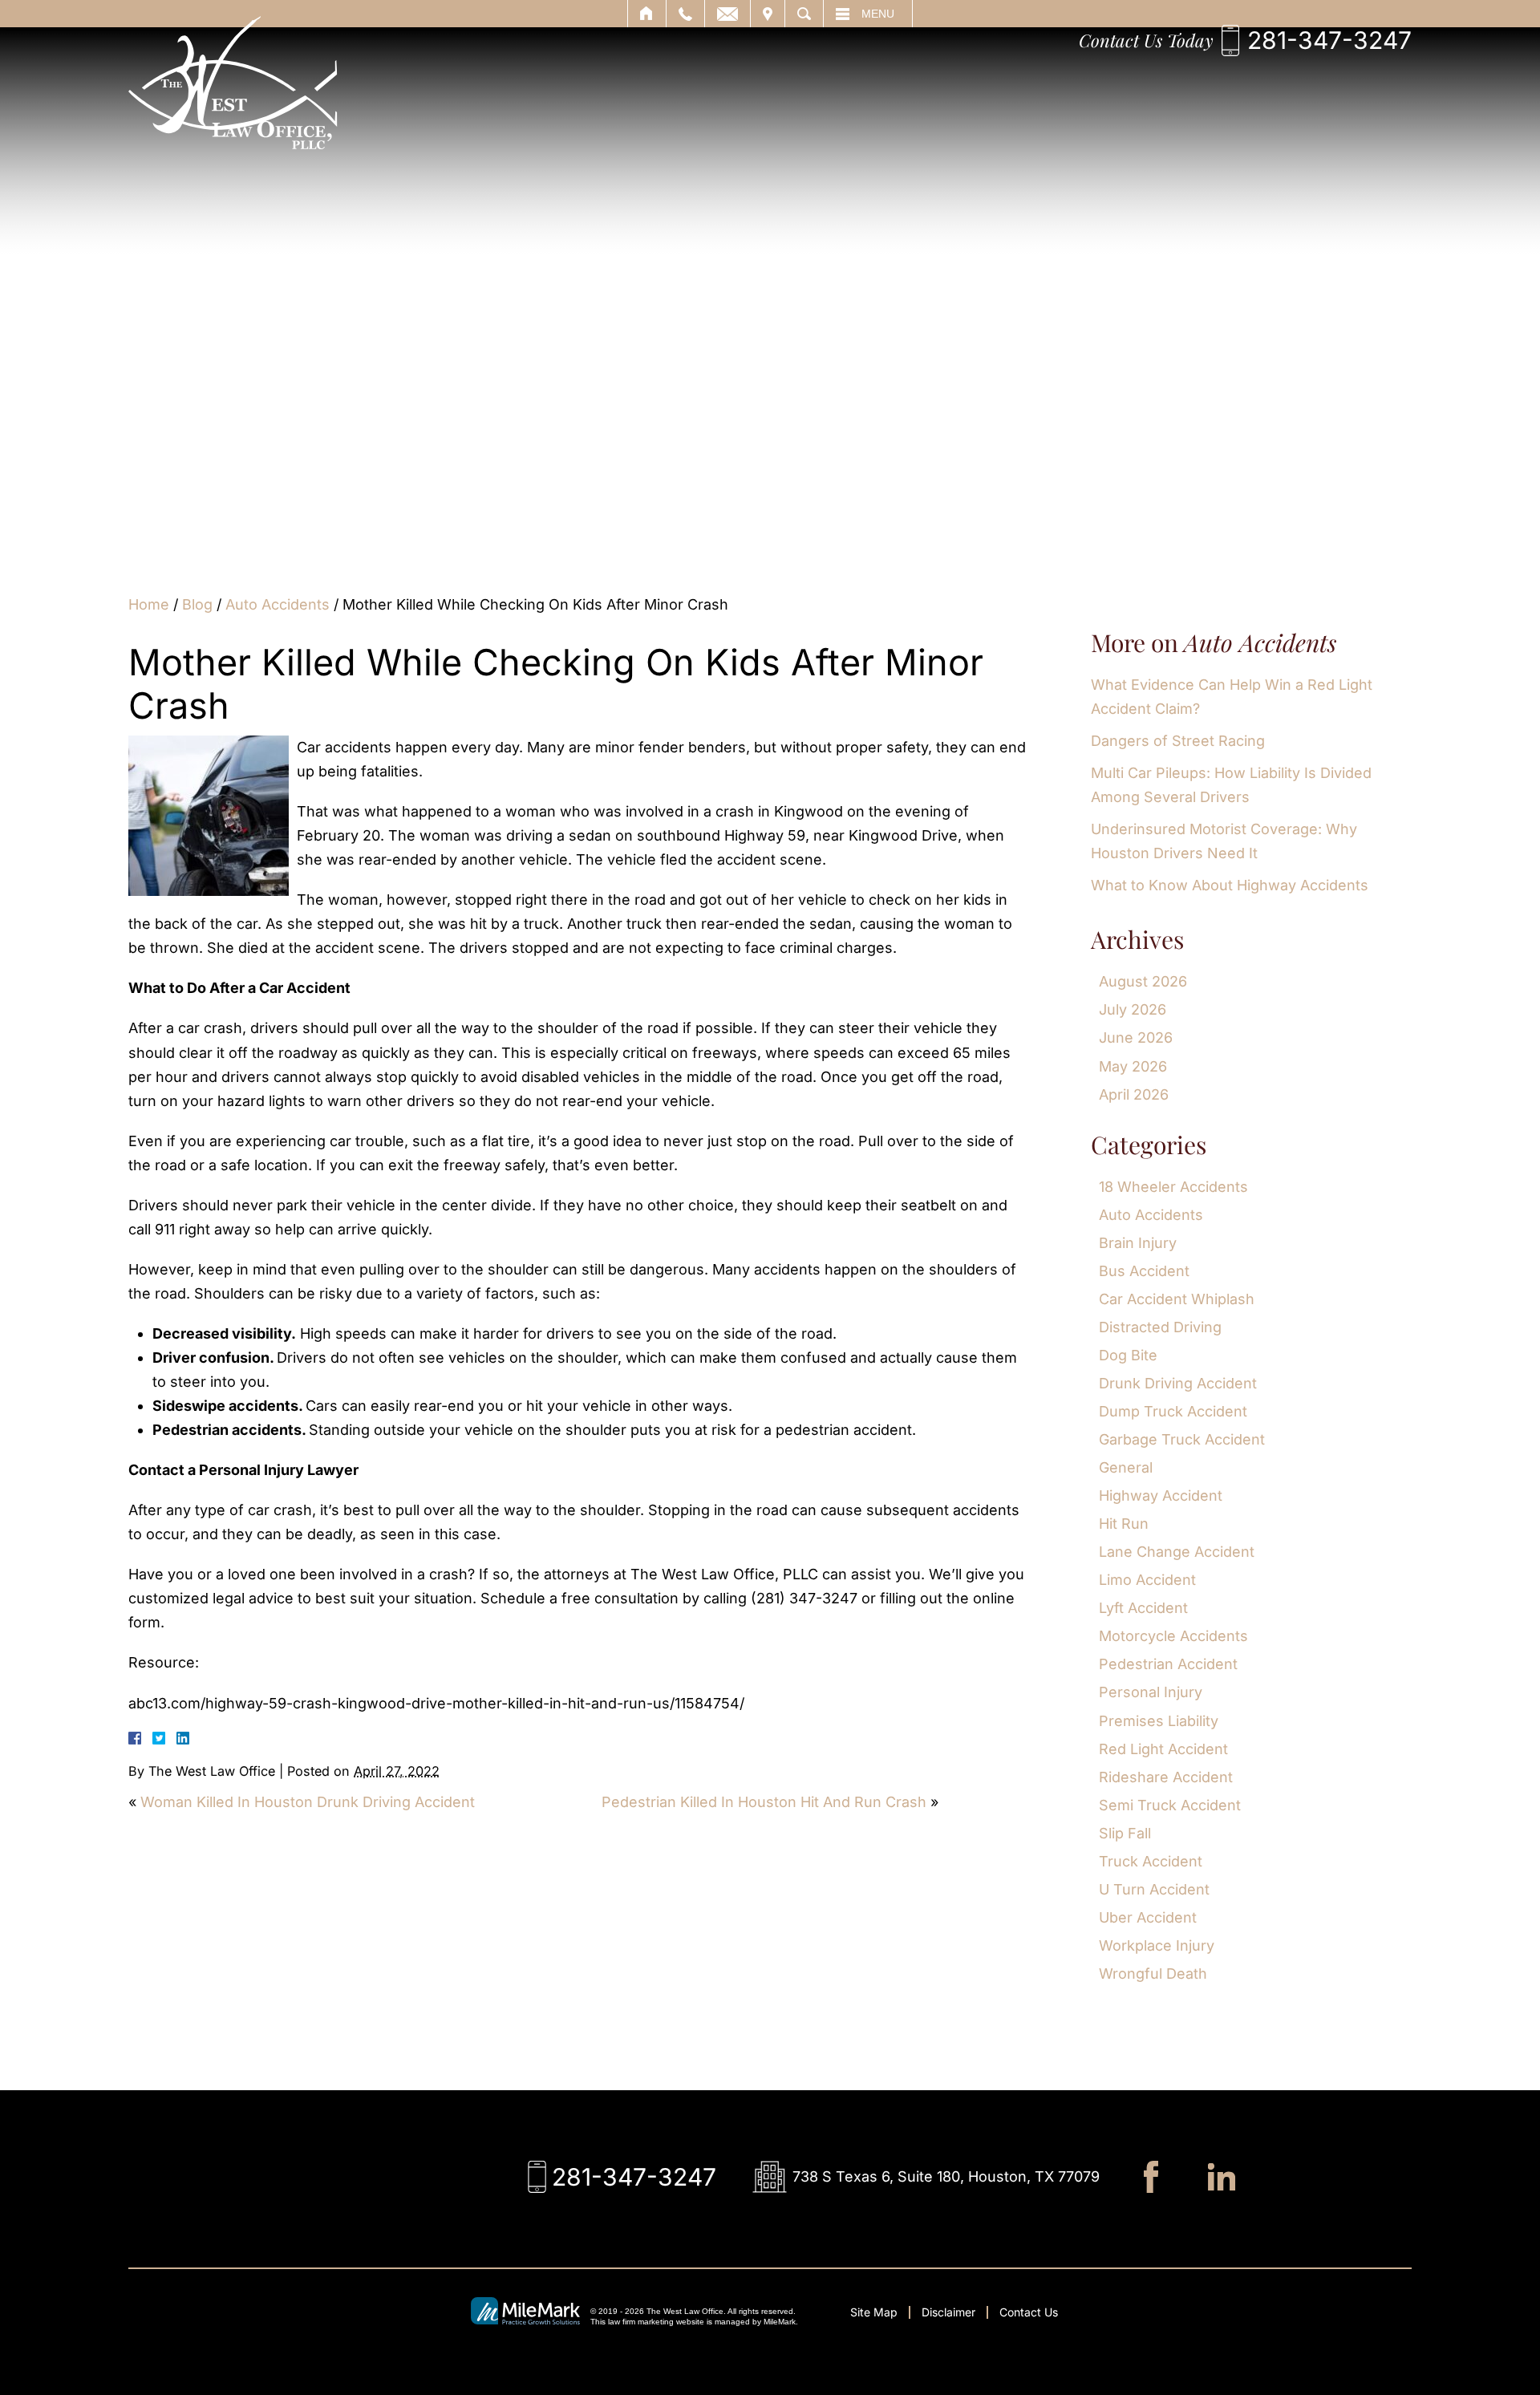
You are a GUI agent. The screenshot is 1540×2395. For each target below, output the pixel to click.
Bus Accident (1144, 1271)
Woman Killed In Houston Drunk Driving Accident (308, 1802)
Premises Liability (1159, 1721)
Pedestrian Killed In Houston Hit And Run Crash (764, 1802)
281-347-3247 (1329, 40)
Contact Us (1029, 2312)
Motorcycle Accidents (1173, 1636)
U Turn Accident (1154, 1889)
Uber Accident (1148, 1917)
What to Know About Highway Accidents (1230, 885)
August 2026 (1143, 981)
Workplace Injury (1157, 1945)
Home (149, 604)
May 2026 (1133, 1066)
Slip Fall (1125, 1833)
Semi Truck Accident (1170, 1805)
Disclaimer (948, 2312)
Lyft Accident (1143, 1608)
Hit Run (1124, 1524)
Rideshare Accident (1166, 1777)
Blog (197, 604)
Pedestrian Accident (1168, 1664)
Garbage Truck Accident (1182, 1439)
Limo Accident (1147, 1580)
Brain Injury (1138, 1243)
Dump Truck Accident (1173, 1411)
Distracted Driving (1160, 1327)
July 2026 (1133, 1009)
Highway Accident (1161, 1495)
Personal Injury (1151, 1692)
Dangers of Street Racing (1178, 741)
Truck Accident (1151, 1861)
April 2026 (1134, 1094)
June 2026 (1136, 1037)
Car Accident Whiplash (1177, 1299)
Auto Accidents (278, 604)
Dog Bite (1128, 1355)
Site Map (874, 2312)
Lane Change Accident (1177, 1552)
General (1126, 1467)
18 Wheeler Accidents (1173, 1187)
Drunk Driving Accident (1178, 1383)
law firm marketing (641, 2322)
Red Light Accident (1163, 1749)
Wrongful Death (1153, 1974)
